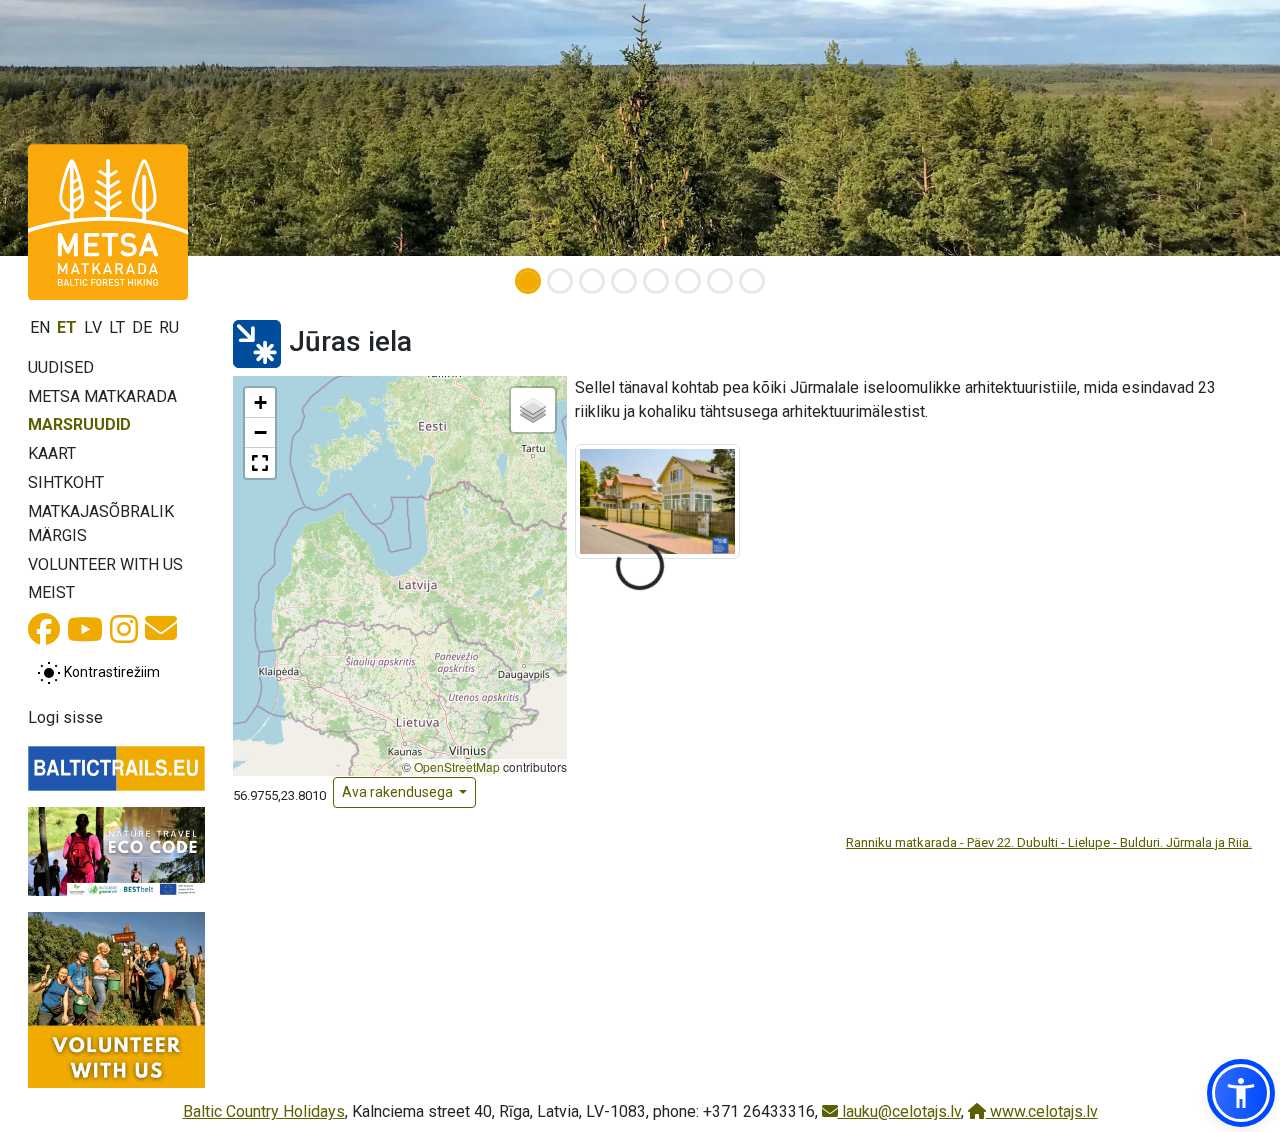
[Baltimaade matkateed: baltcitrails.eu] (116, 768)
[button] (260, 403)
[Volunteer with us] (116, 1000)
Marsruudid (79, 424)
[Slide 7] (720, 281)
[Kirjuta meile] (161, 634)
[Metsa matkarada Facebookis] (44, 635)
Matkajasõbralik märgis (101, 523)
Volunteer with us (105, 564)
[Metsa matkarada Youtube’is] (85, 635)
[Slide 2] (560, 281)
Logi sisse (65, 717)
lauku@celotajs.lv (899, 1111)
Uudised (61, 367)
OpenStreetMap (457, 766)
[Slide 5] (656, 281)
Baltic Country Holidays (264, 1111)
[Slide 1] (528, 281)
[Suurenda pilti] (657, 500)
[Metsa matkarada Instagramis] (124, 635)
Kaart (52, 453)
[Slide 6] (688, 281)
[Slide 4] (624, 281)
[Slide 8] (752, 281)
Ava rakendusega (399, 792)
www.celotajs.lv (1042, 1111)
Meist (51, 592)
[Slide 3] (592, 281)
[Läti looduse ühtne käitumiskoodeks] (116, 851)
